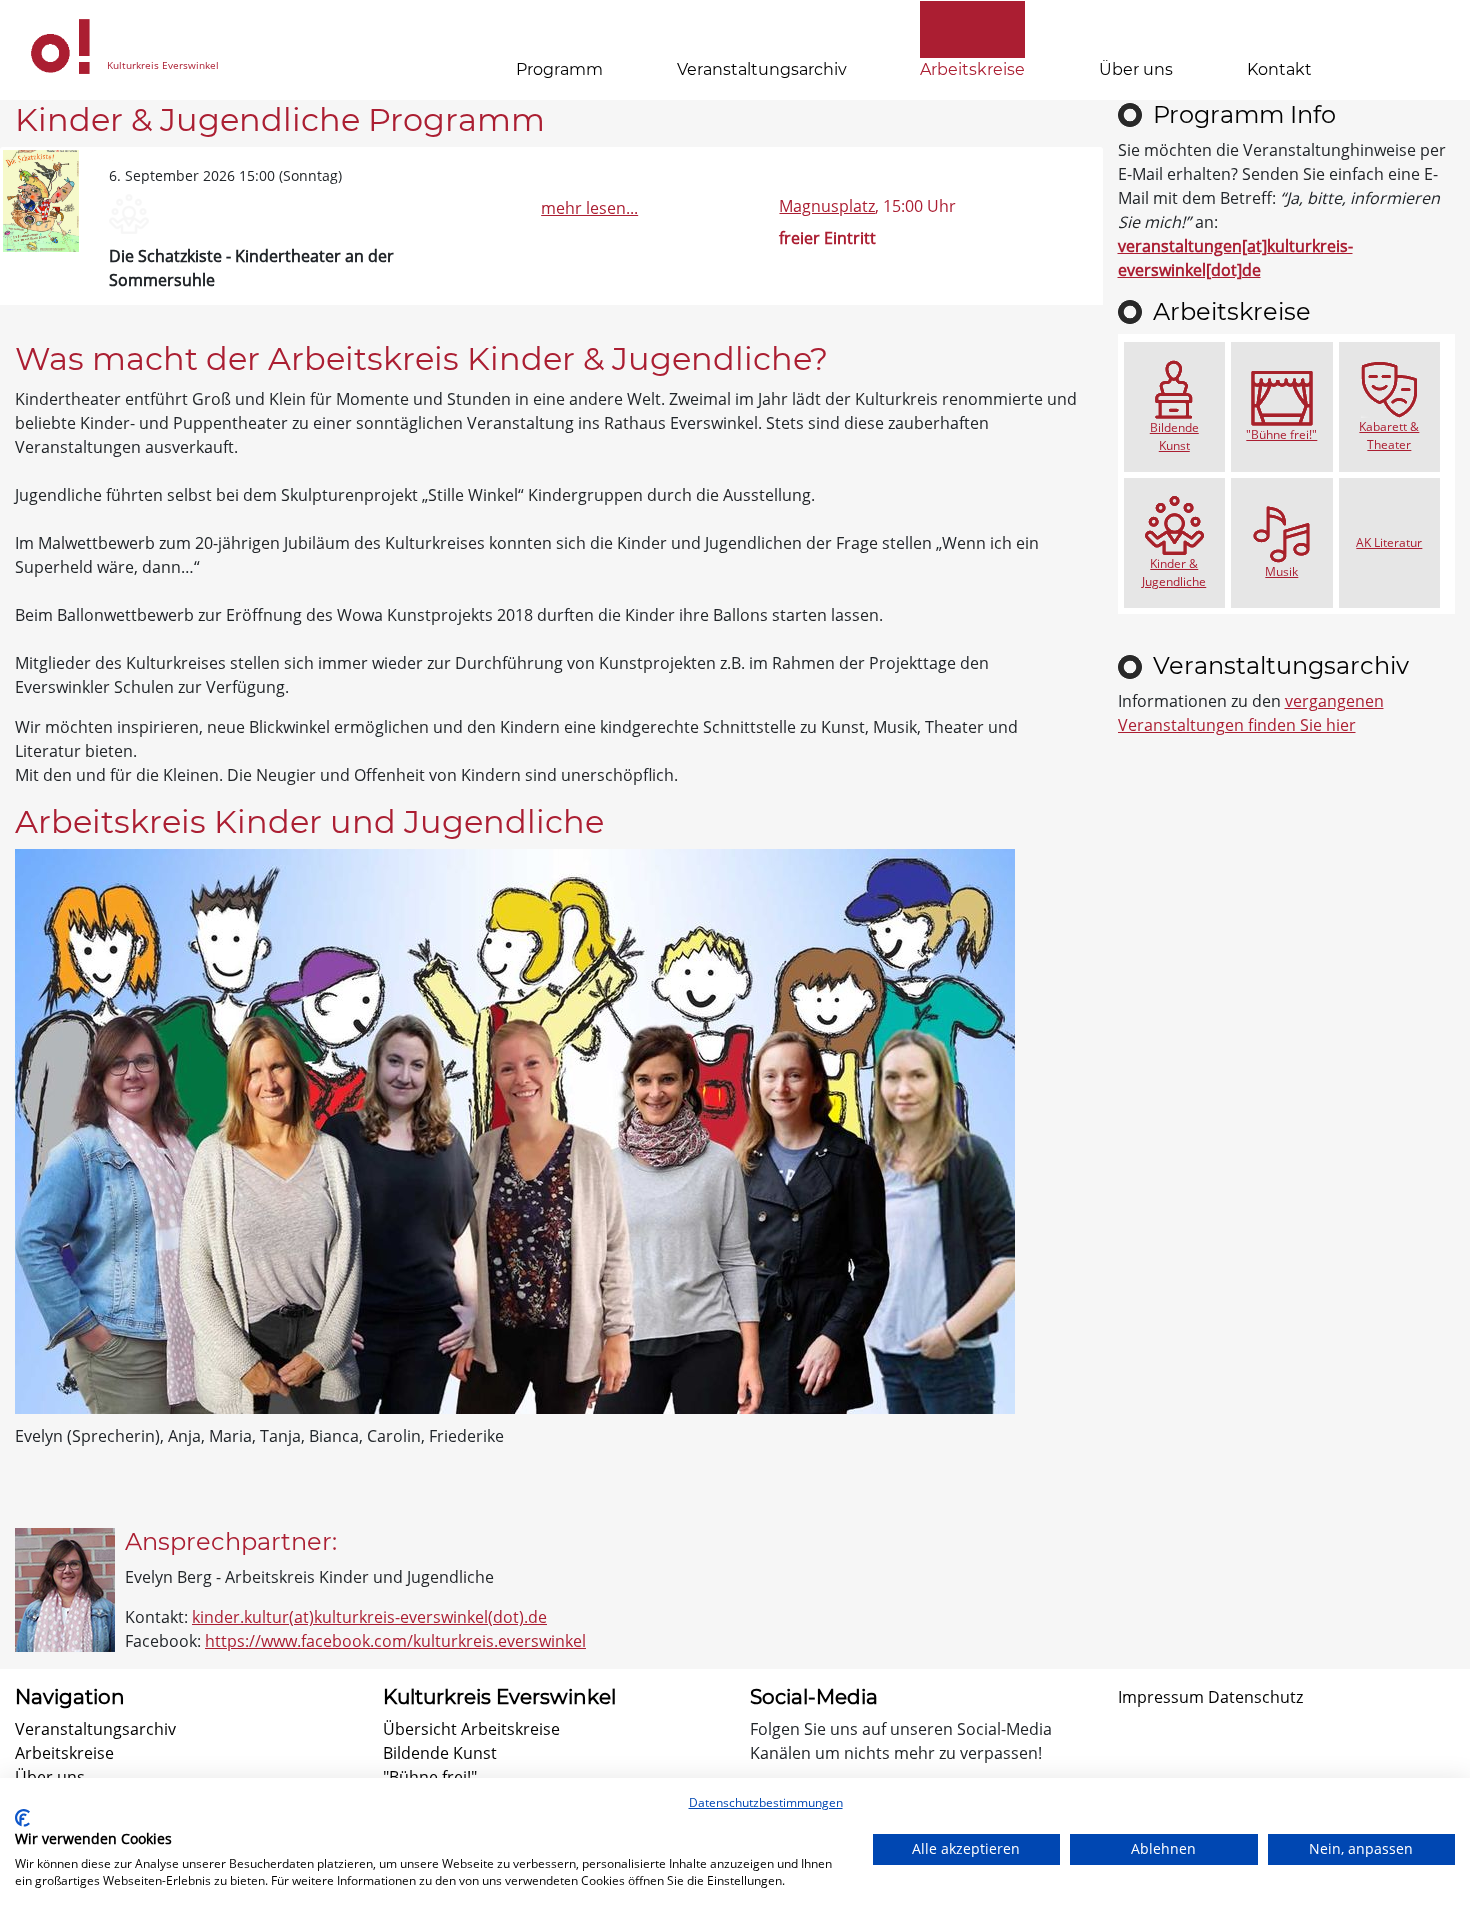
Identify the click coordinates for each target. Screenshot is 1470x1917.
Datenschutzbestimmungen (766, 1802)
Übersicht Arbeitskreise (471, 1729)
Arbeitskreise (972, 69)
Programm (559, 69)
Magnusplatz (827, 206)
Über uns (1136, 69)
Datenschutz (1255, 1697)
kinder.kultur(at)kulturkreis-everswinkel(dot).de (369, 1617)
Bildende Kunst (440, 1753)
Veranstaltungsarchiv (762, 69)
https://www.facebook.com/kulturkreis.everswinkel (395, 1641)
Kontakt (1279, 69)
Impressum (1161, 1697)
